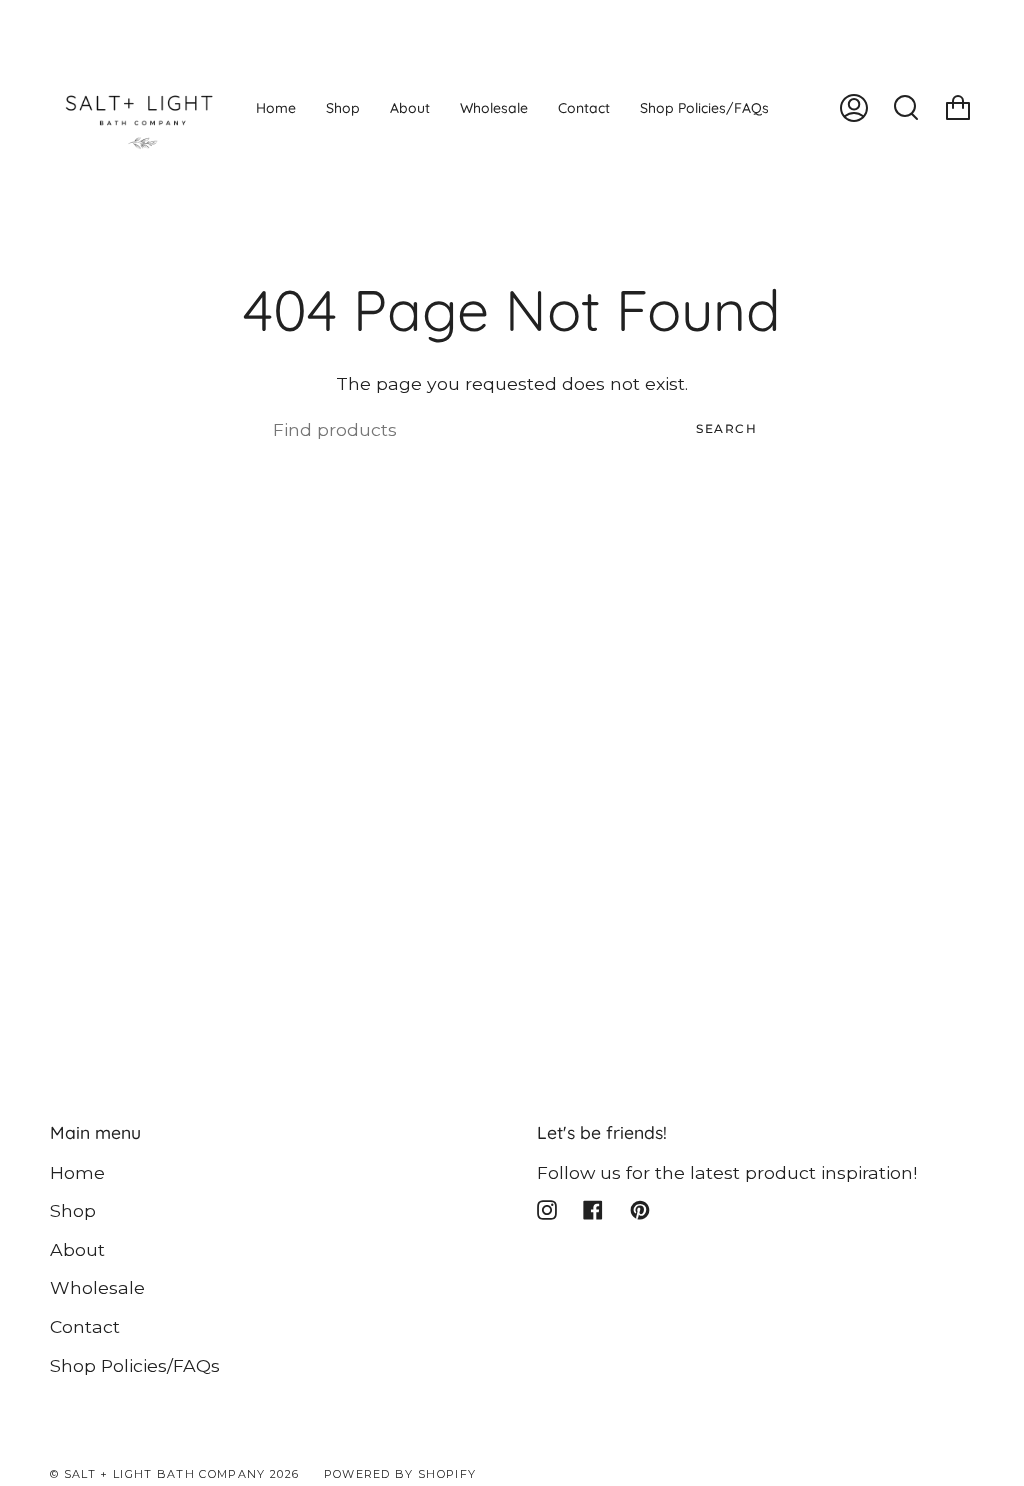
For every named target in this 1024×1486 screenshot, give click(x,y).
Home (77, 1172)
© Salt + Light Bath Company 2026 (174, 1474)
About (77, 1249)
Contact (85, 1326)
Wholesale (97, 1287)
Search (726, 428)
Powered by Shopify (400, 1474)
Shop (73, 1210)
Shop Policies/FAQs (135, 1365)
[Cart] (958, 107)
